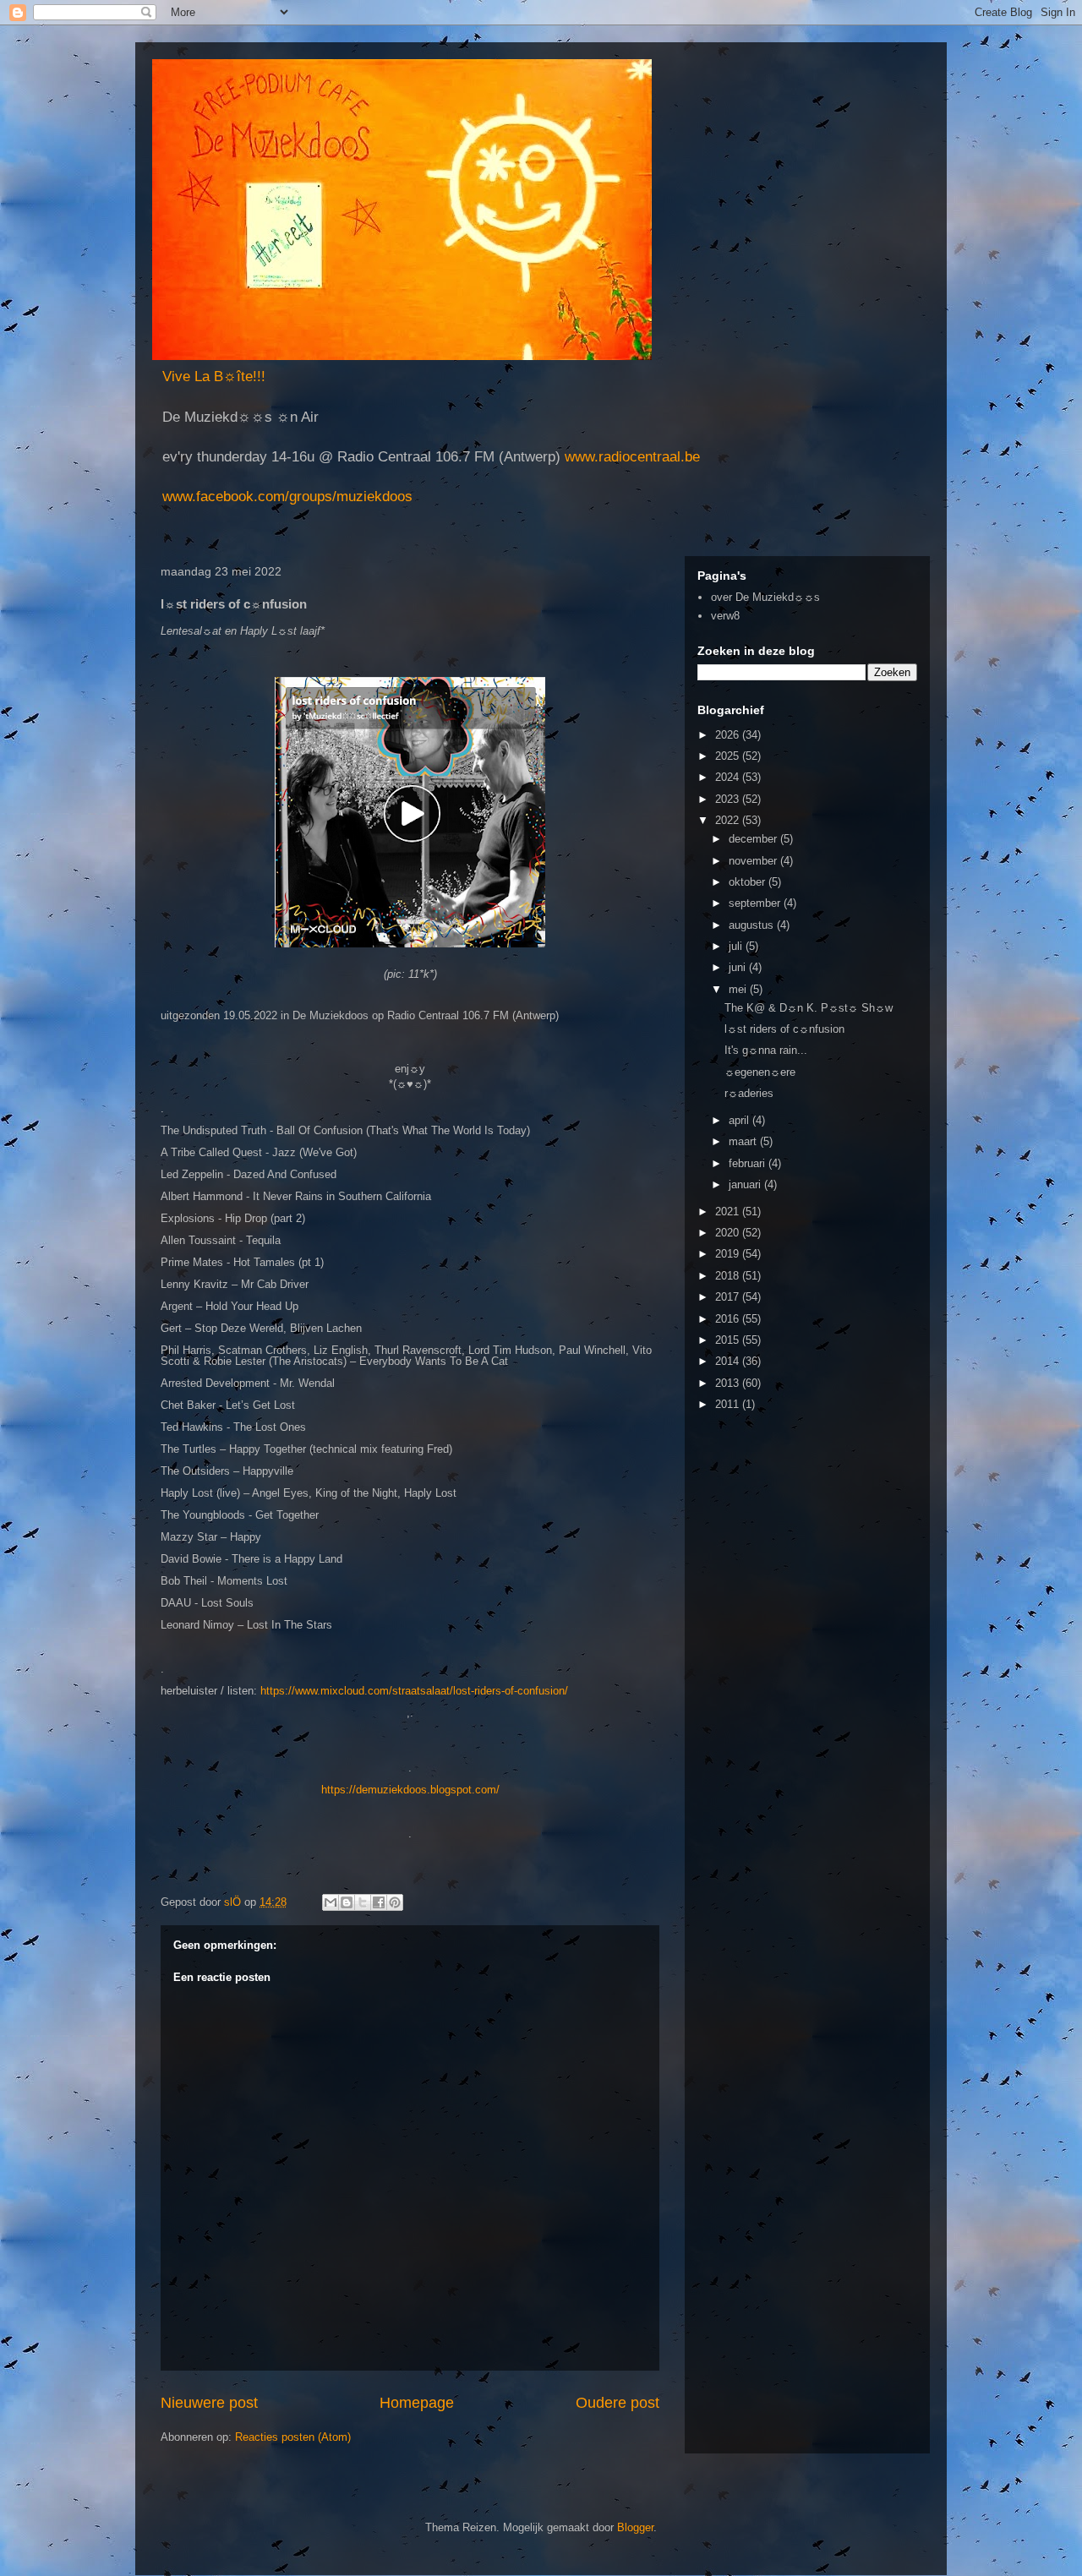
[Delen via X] (363, 1902)
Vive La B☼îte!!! (214, 377)
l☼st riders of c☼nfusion (784, 1029)
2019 (729, 1254)
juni (739, 967)
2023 (729, 799)
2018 (729, 1276)
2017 (729, 1297)
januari (746, 1184)
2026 (729, 735)
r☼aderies (749, 1093)
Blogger (635, 2527)
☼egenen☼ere (760, 1072)
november (754, 861)
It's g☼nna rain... (766, 1050)
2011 (729, 1404)
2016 (729, 1319)
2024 (729, 777)
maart (744, 1141)
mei (739, 989)
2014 (729, 1361)
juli (737, 946)
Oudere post (618, 2403)
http (331, 1790)
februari (749, 1163)
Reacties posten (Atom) (293, 2437)
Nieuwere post (209, 2403)
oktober (749, 882)
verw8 (725, 616)
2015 (729, 1340)
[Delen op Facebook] (379, 1902)
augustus (753, 925)
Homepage (417, 2403)
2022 (729, 820)
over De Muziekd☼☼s (765, 597)
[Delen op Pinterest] (395, 1902)
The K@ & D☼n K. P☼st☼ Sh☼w (809, 1008)
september (756, 903)
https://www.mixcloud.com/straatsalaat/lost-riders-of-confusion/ (414, 1691)
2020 (729, 1233)
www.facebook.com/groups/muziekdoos (287, 497)
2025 (729, 756)
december (754, 839)
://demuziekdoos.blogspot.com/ (423, 1790)
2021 (729, 1212)
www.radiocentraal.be (630, 457)
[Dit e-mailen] (331, 1902)
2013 (729, 1383)
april (740, 1120)
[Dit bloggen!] (347, 1902)
